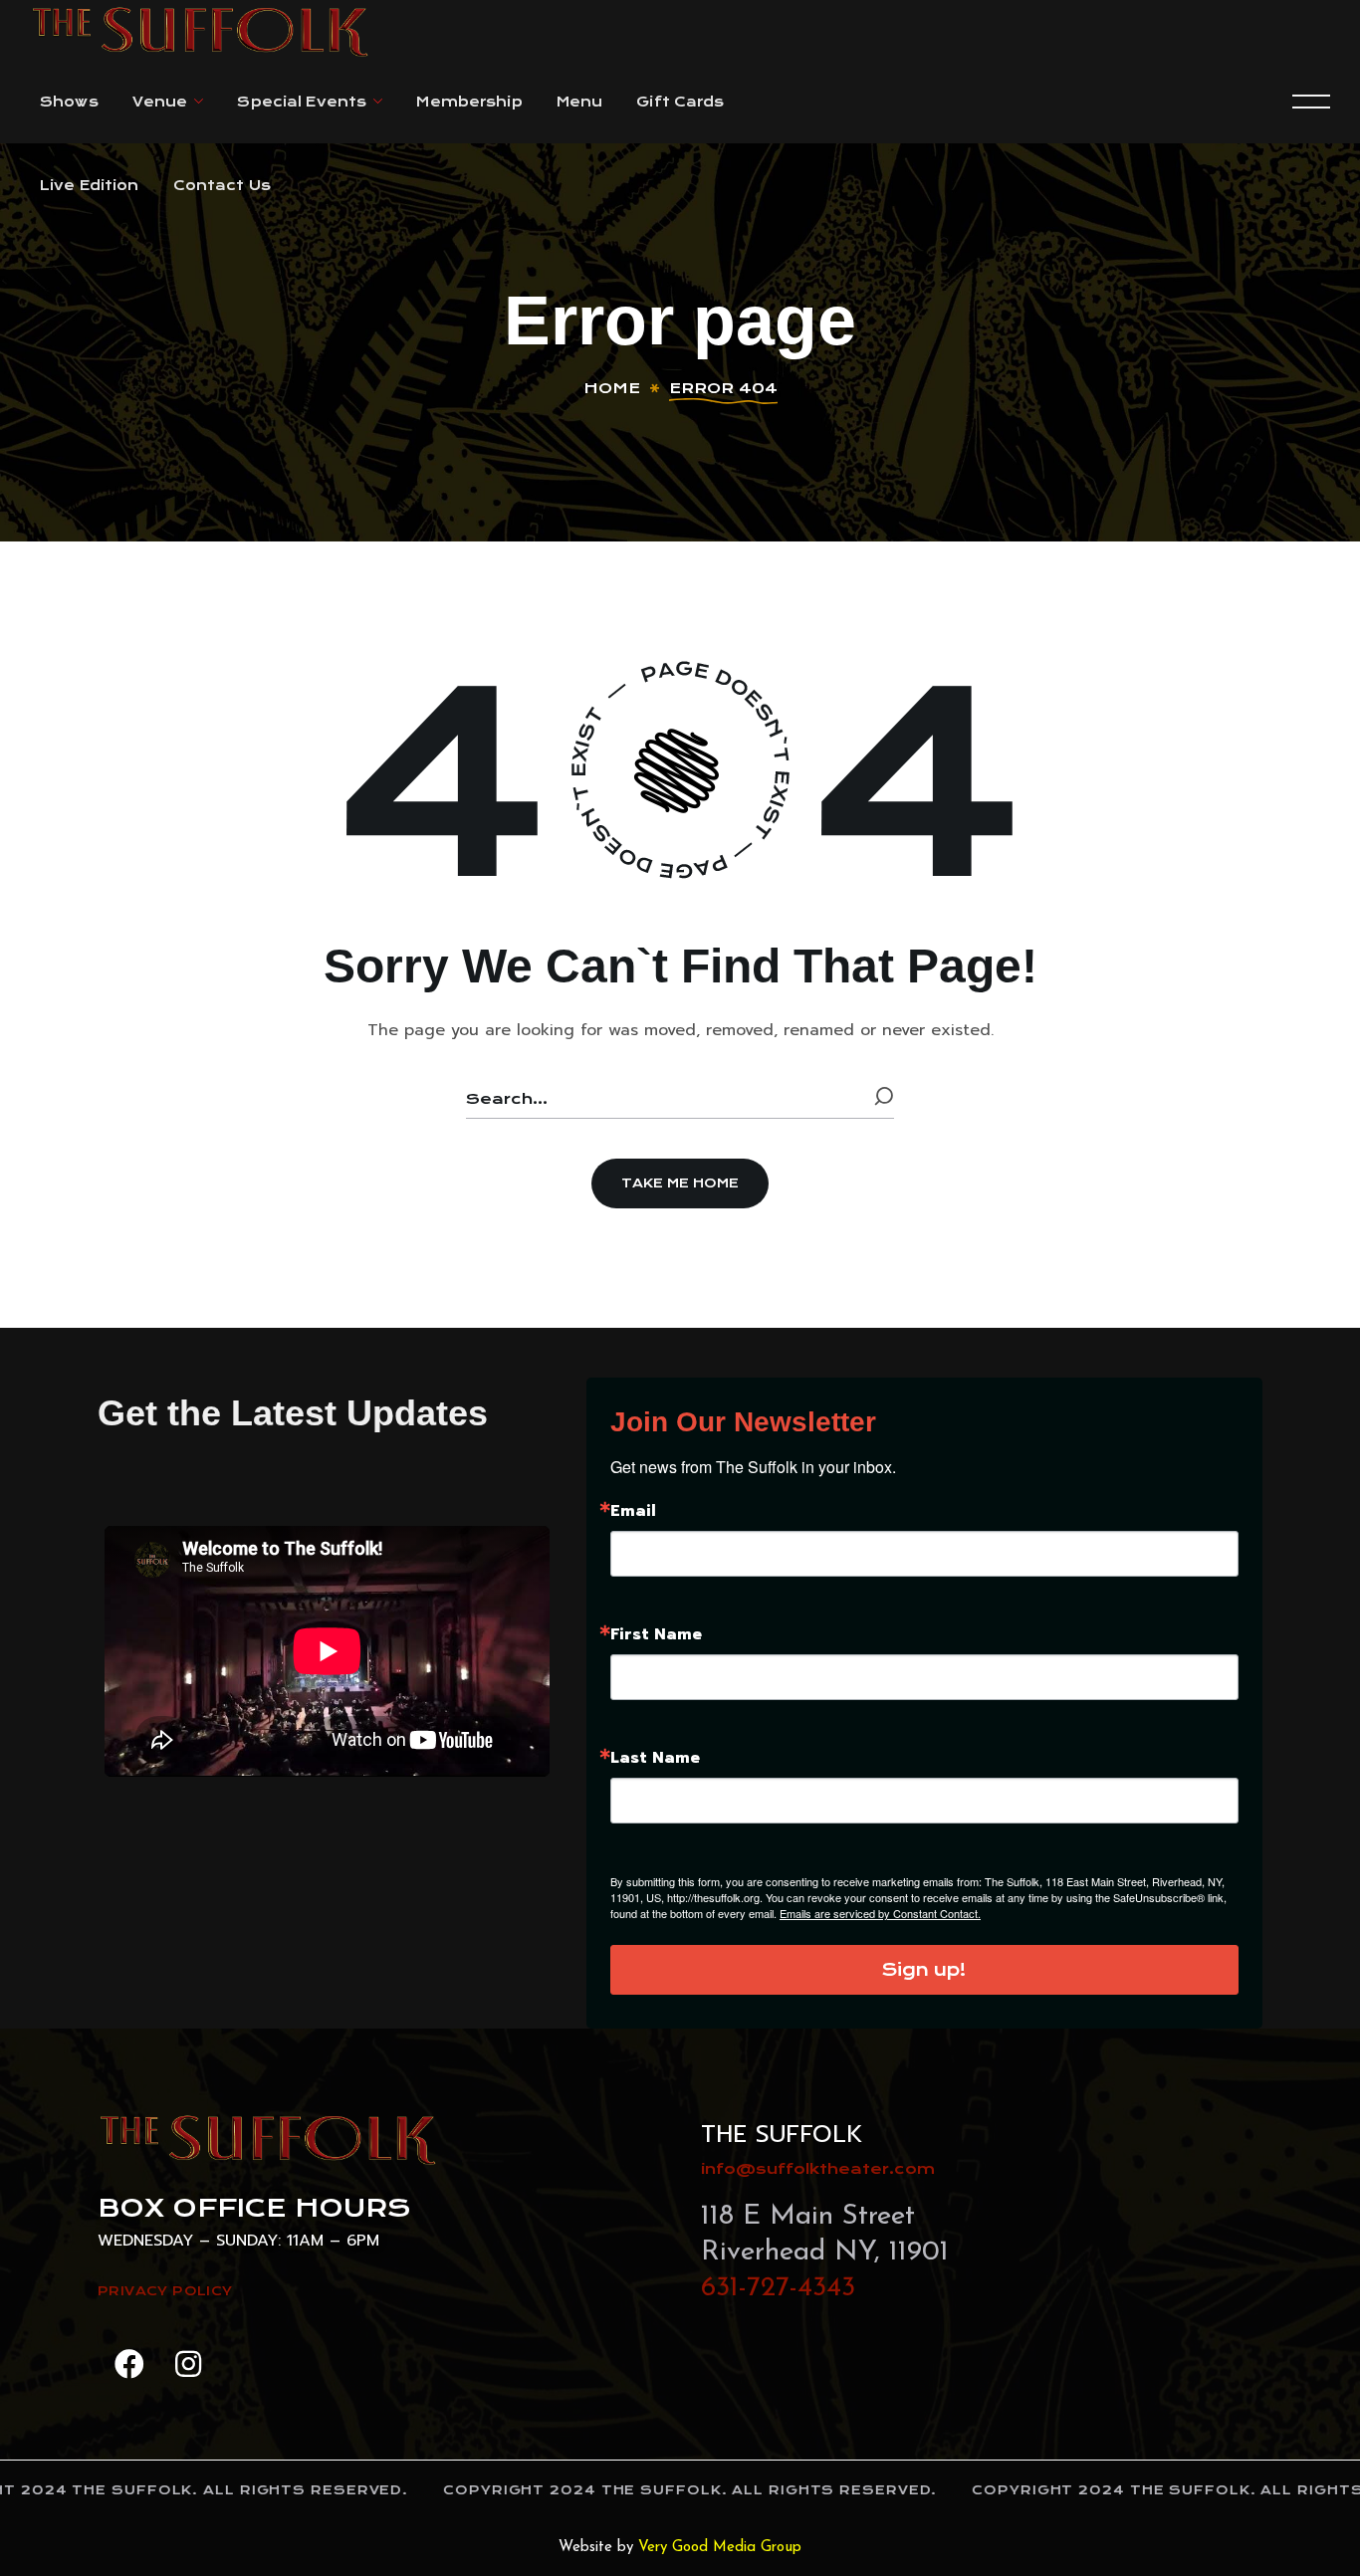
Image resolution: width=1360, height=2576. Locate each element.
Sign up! (924, 1970)
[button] (680, 1183)
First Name (656, 1634)
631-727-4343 (778, 2288)
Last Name (655, 1758)
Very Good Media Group (720, 2548)
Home (612, 388)
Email (633, 1511)
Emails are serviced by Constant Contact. (880, 1913)
